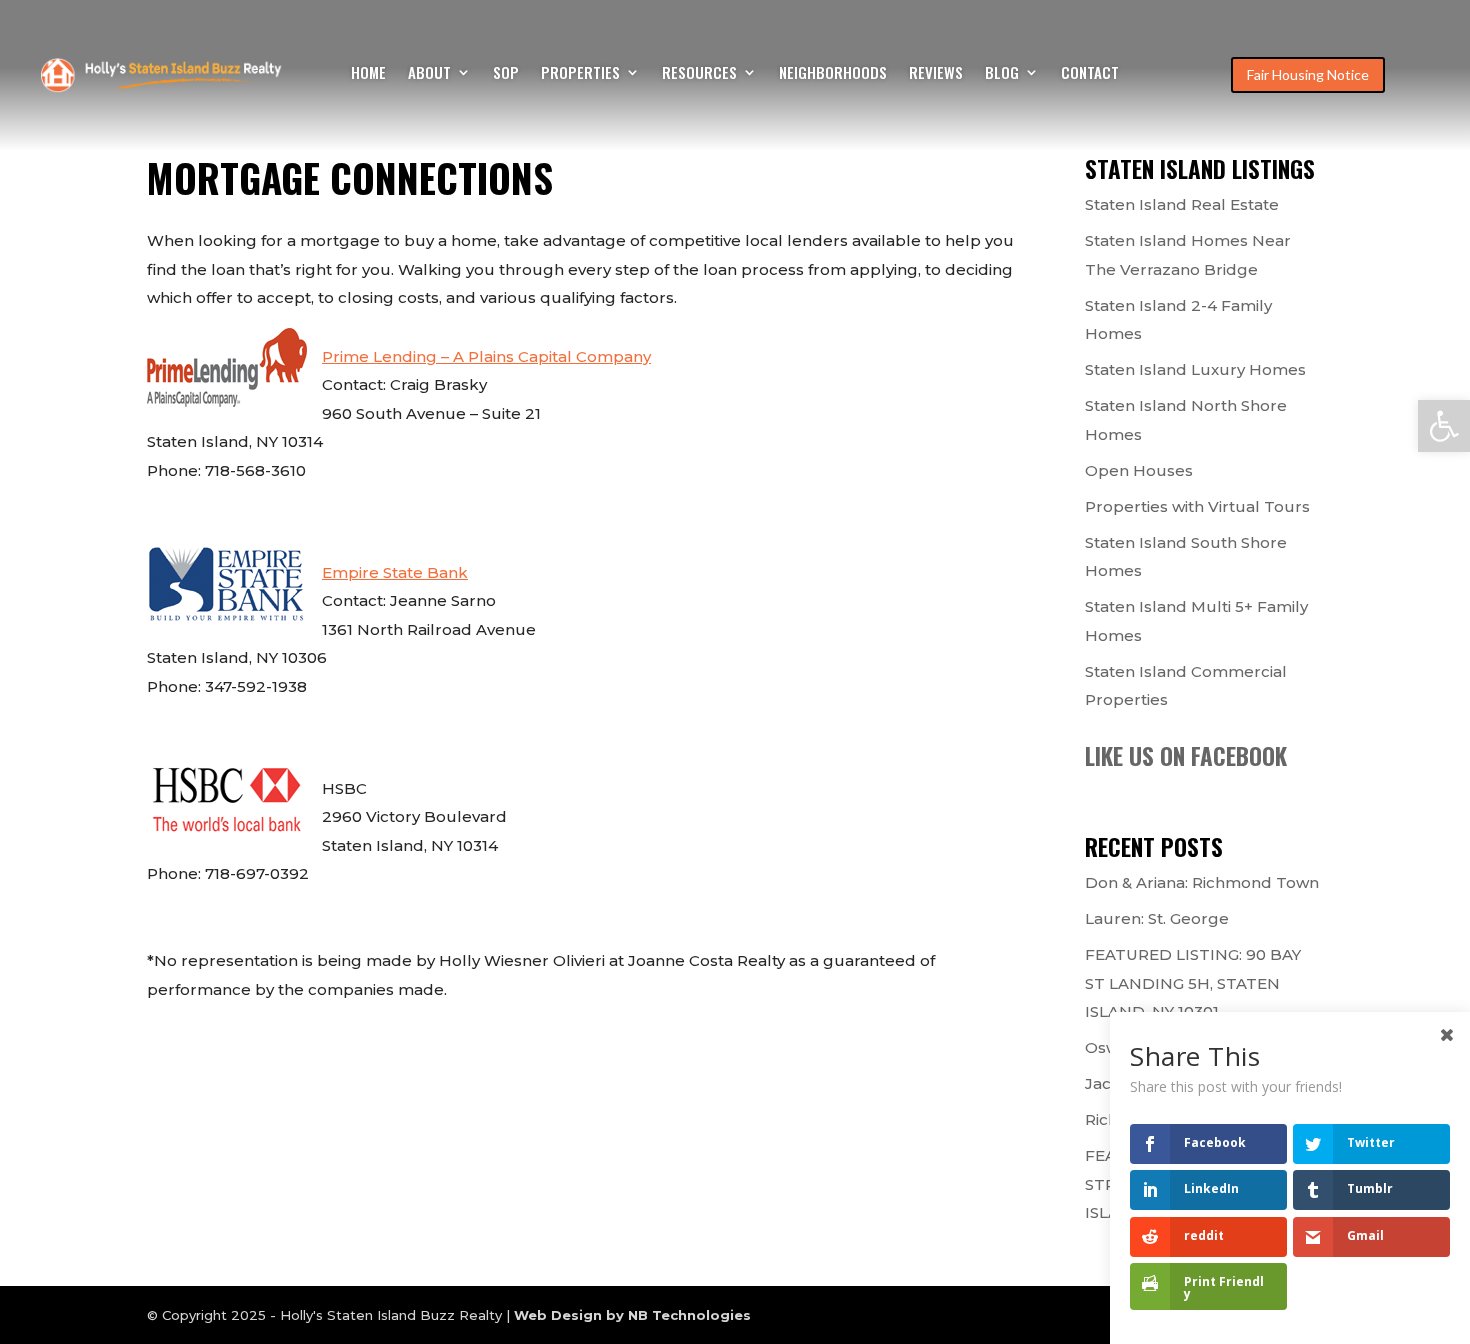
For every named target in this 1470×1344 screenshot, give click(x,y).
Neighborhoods (833, 74)
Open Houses (1139, 470)
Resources (699, 74)
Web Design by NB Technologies (632, 1315)
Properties (580, 74)
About (429, 74)
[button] (1444, 426)
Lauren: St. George (1157, 918)
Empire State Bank (395, 572)
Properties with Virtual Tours (1197, 506)
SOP (506, 74)
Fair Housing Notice (1308, 74)
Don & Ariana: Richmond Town (1202, 882)
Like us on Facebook (1186, 756)
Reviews (936, 74)
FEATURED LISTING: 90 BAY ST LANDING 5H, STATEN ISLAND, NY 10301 (1193, 983)
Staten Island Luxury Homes (1195, 369)
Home (368, 74)
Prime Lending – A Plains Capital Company (486, 356)
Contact (1090, 74)
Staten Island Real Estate (1182, 204)
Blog (1002, 74)
